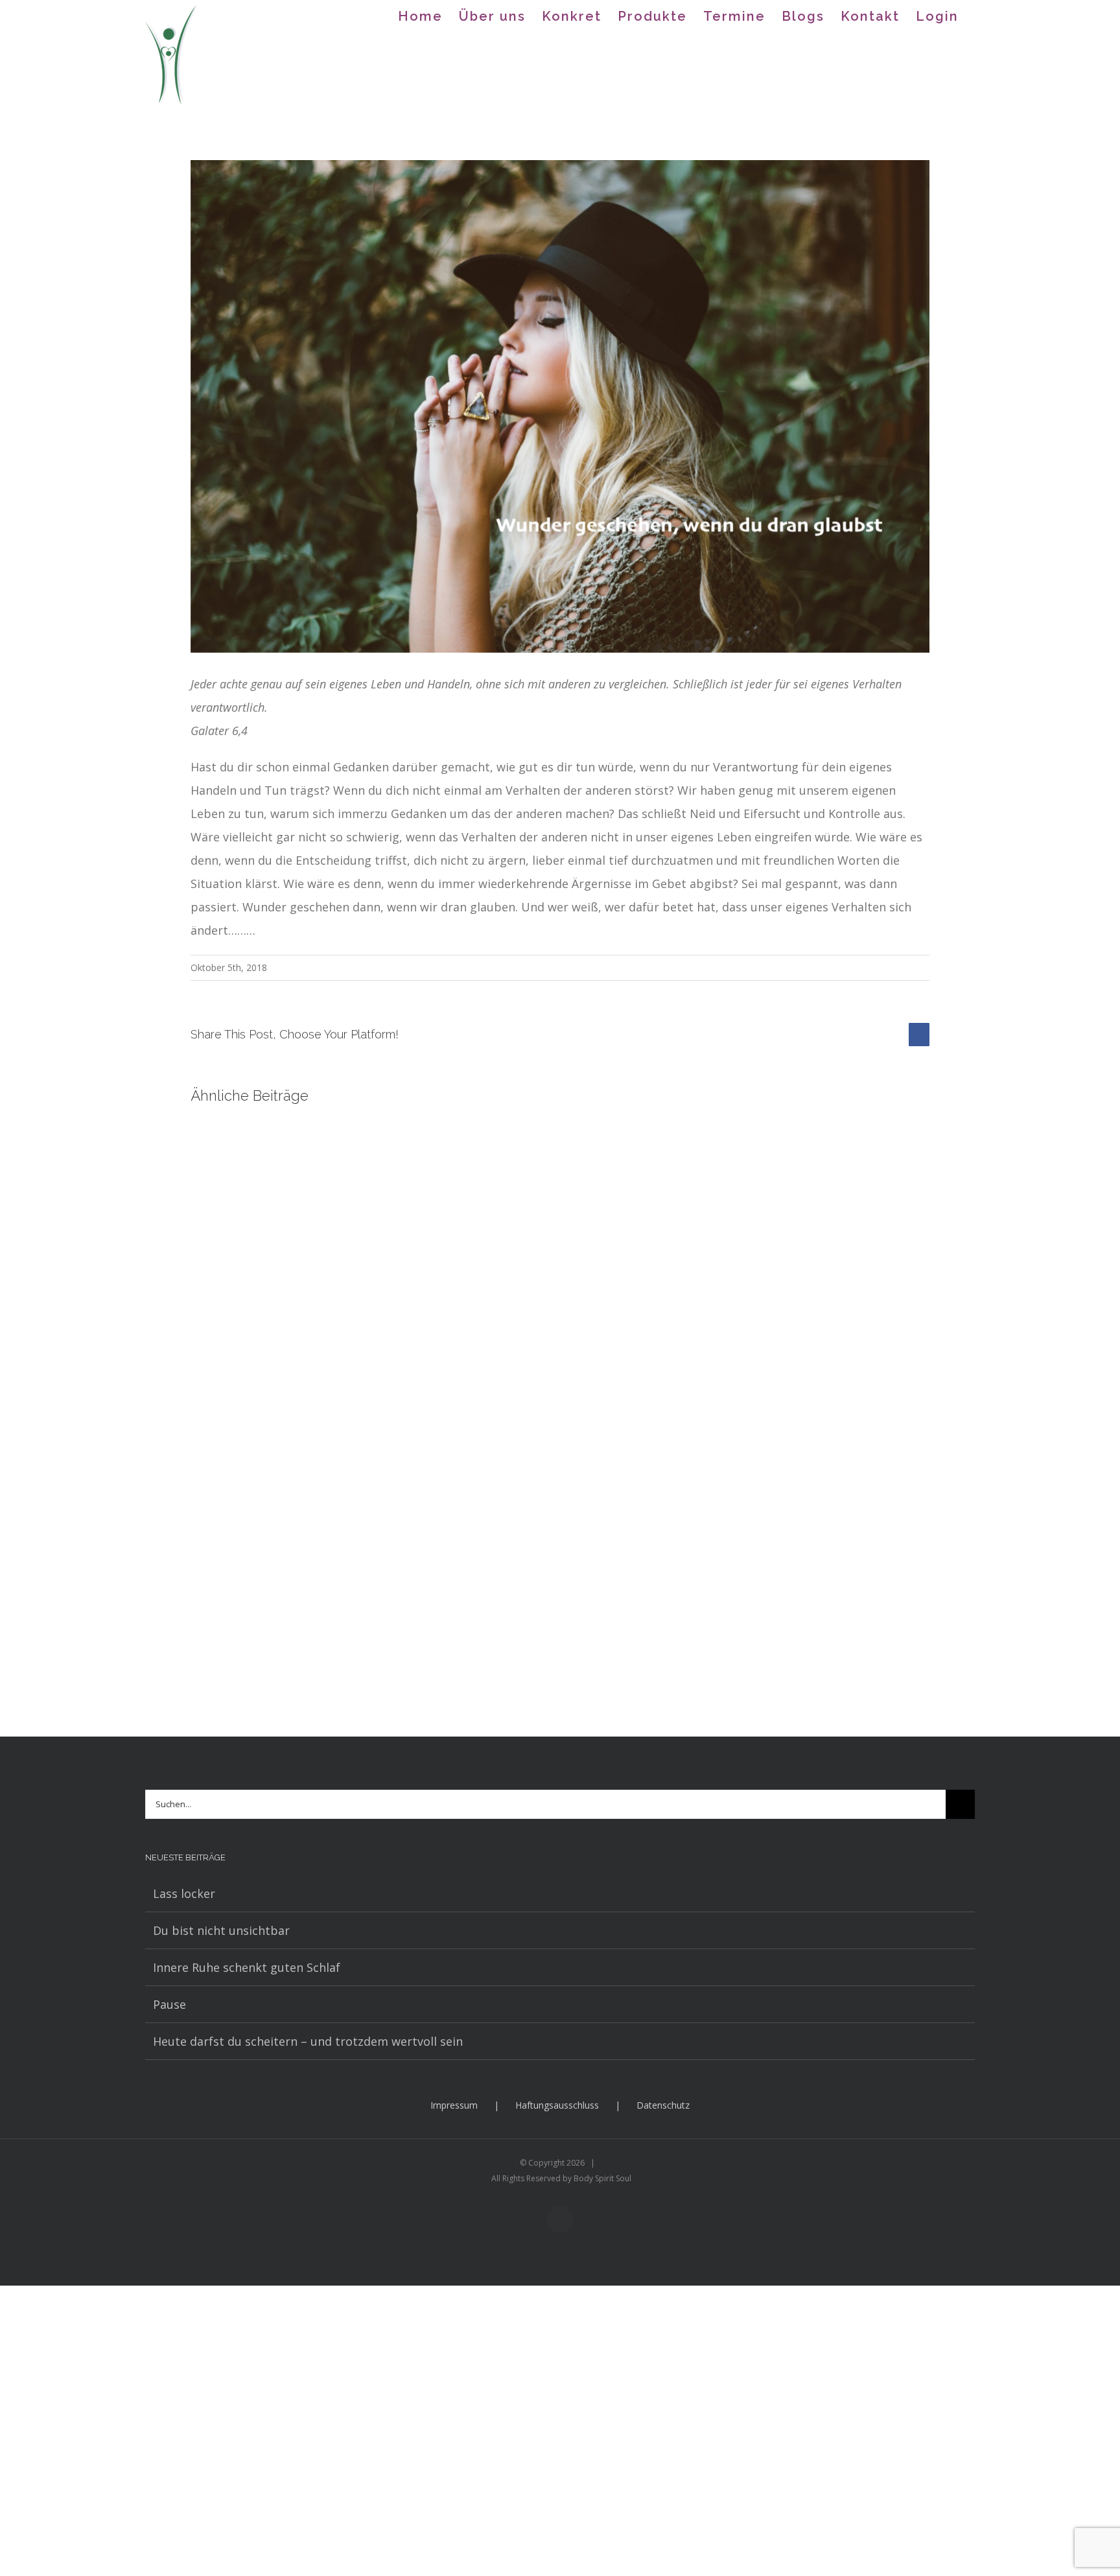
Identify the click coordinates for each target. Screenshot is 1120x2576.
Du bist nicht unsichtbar (221, 1930)
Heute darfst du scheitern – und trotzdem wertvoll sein (308, 2041)
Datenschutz (663, 2105)
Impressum (454, 2105)
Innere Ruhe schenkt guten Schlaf (247, 1967)
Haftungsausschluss (557, 2105)
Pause (169, 2004)
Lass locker (184, 1893)
